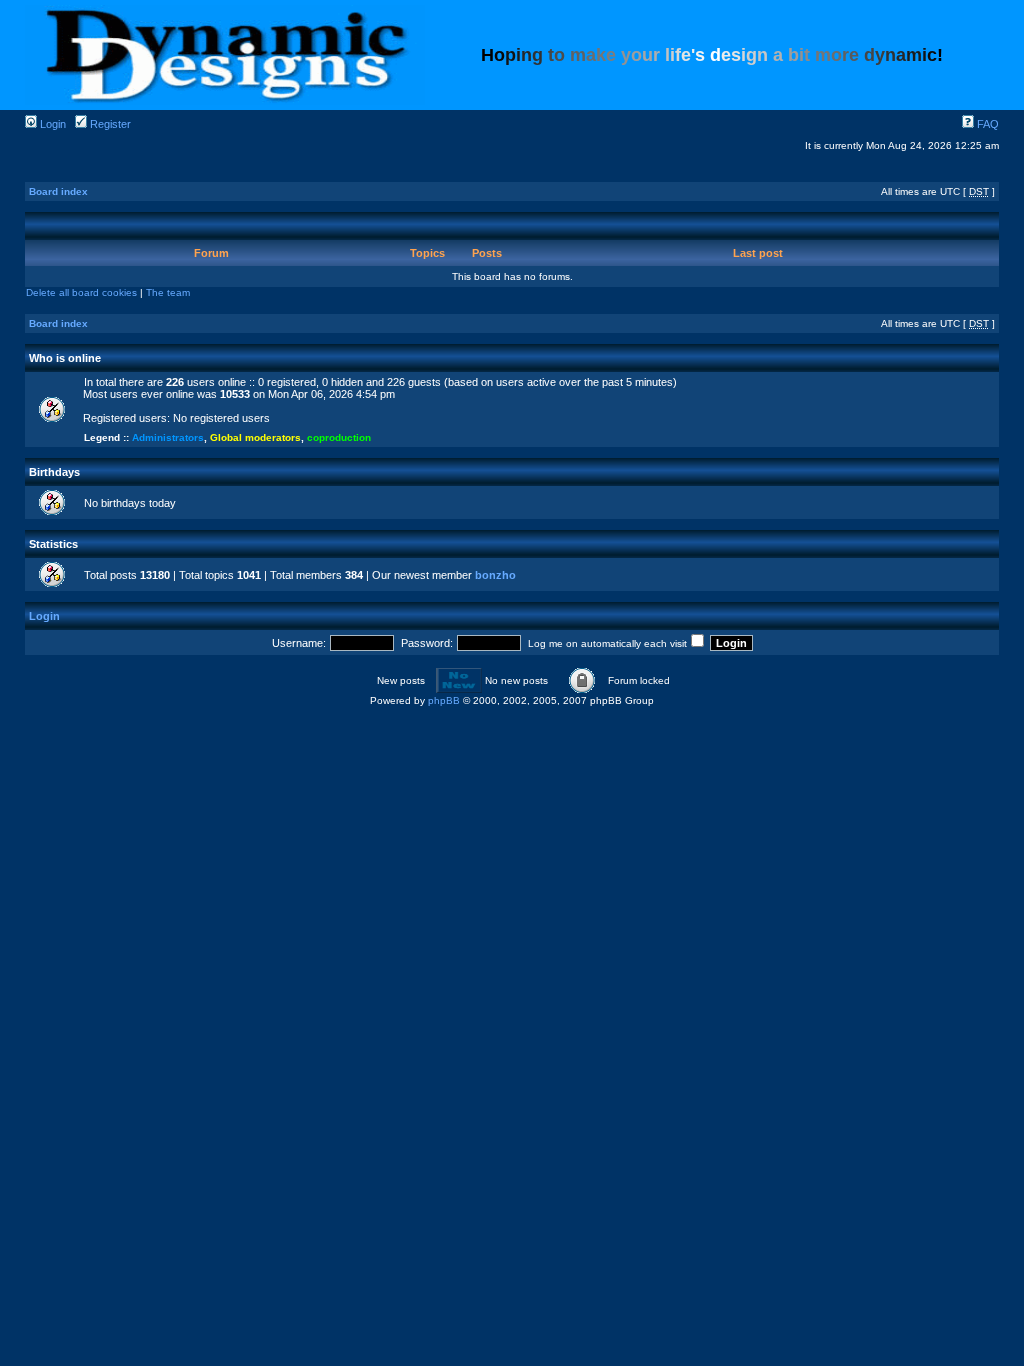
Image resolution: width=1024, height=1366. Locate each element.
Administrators (168, 437)
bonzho (495, 575)
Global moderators (255, 437)
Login (51, 124)
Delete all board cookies (81, 292)
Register (109, 124)
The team (168, 292)
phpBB (444, 700)
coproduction (339, 437)
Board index (58, 191)
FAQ (986, 124)
